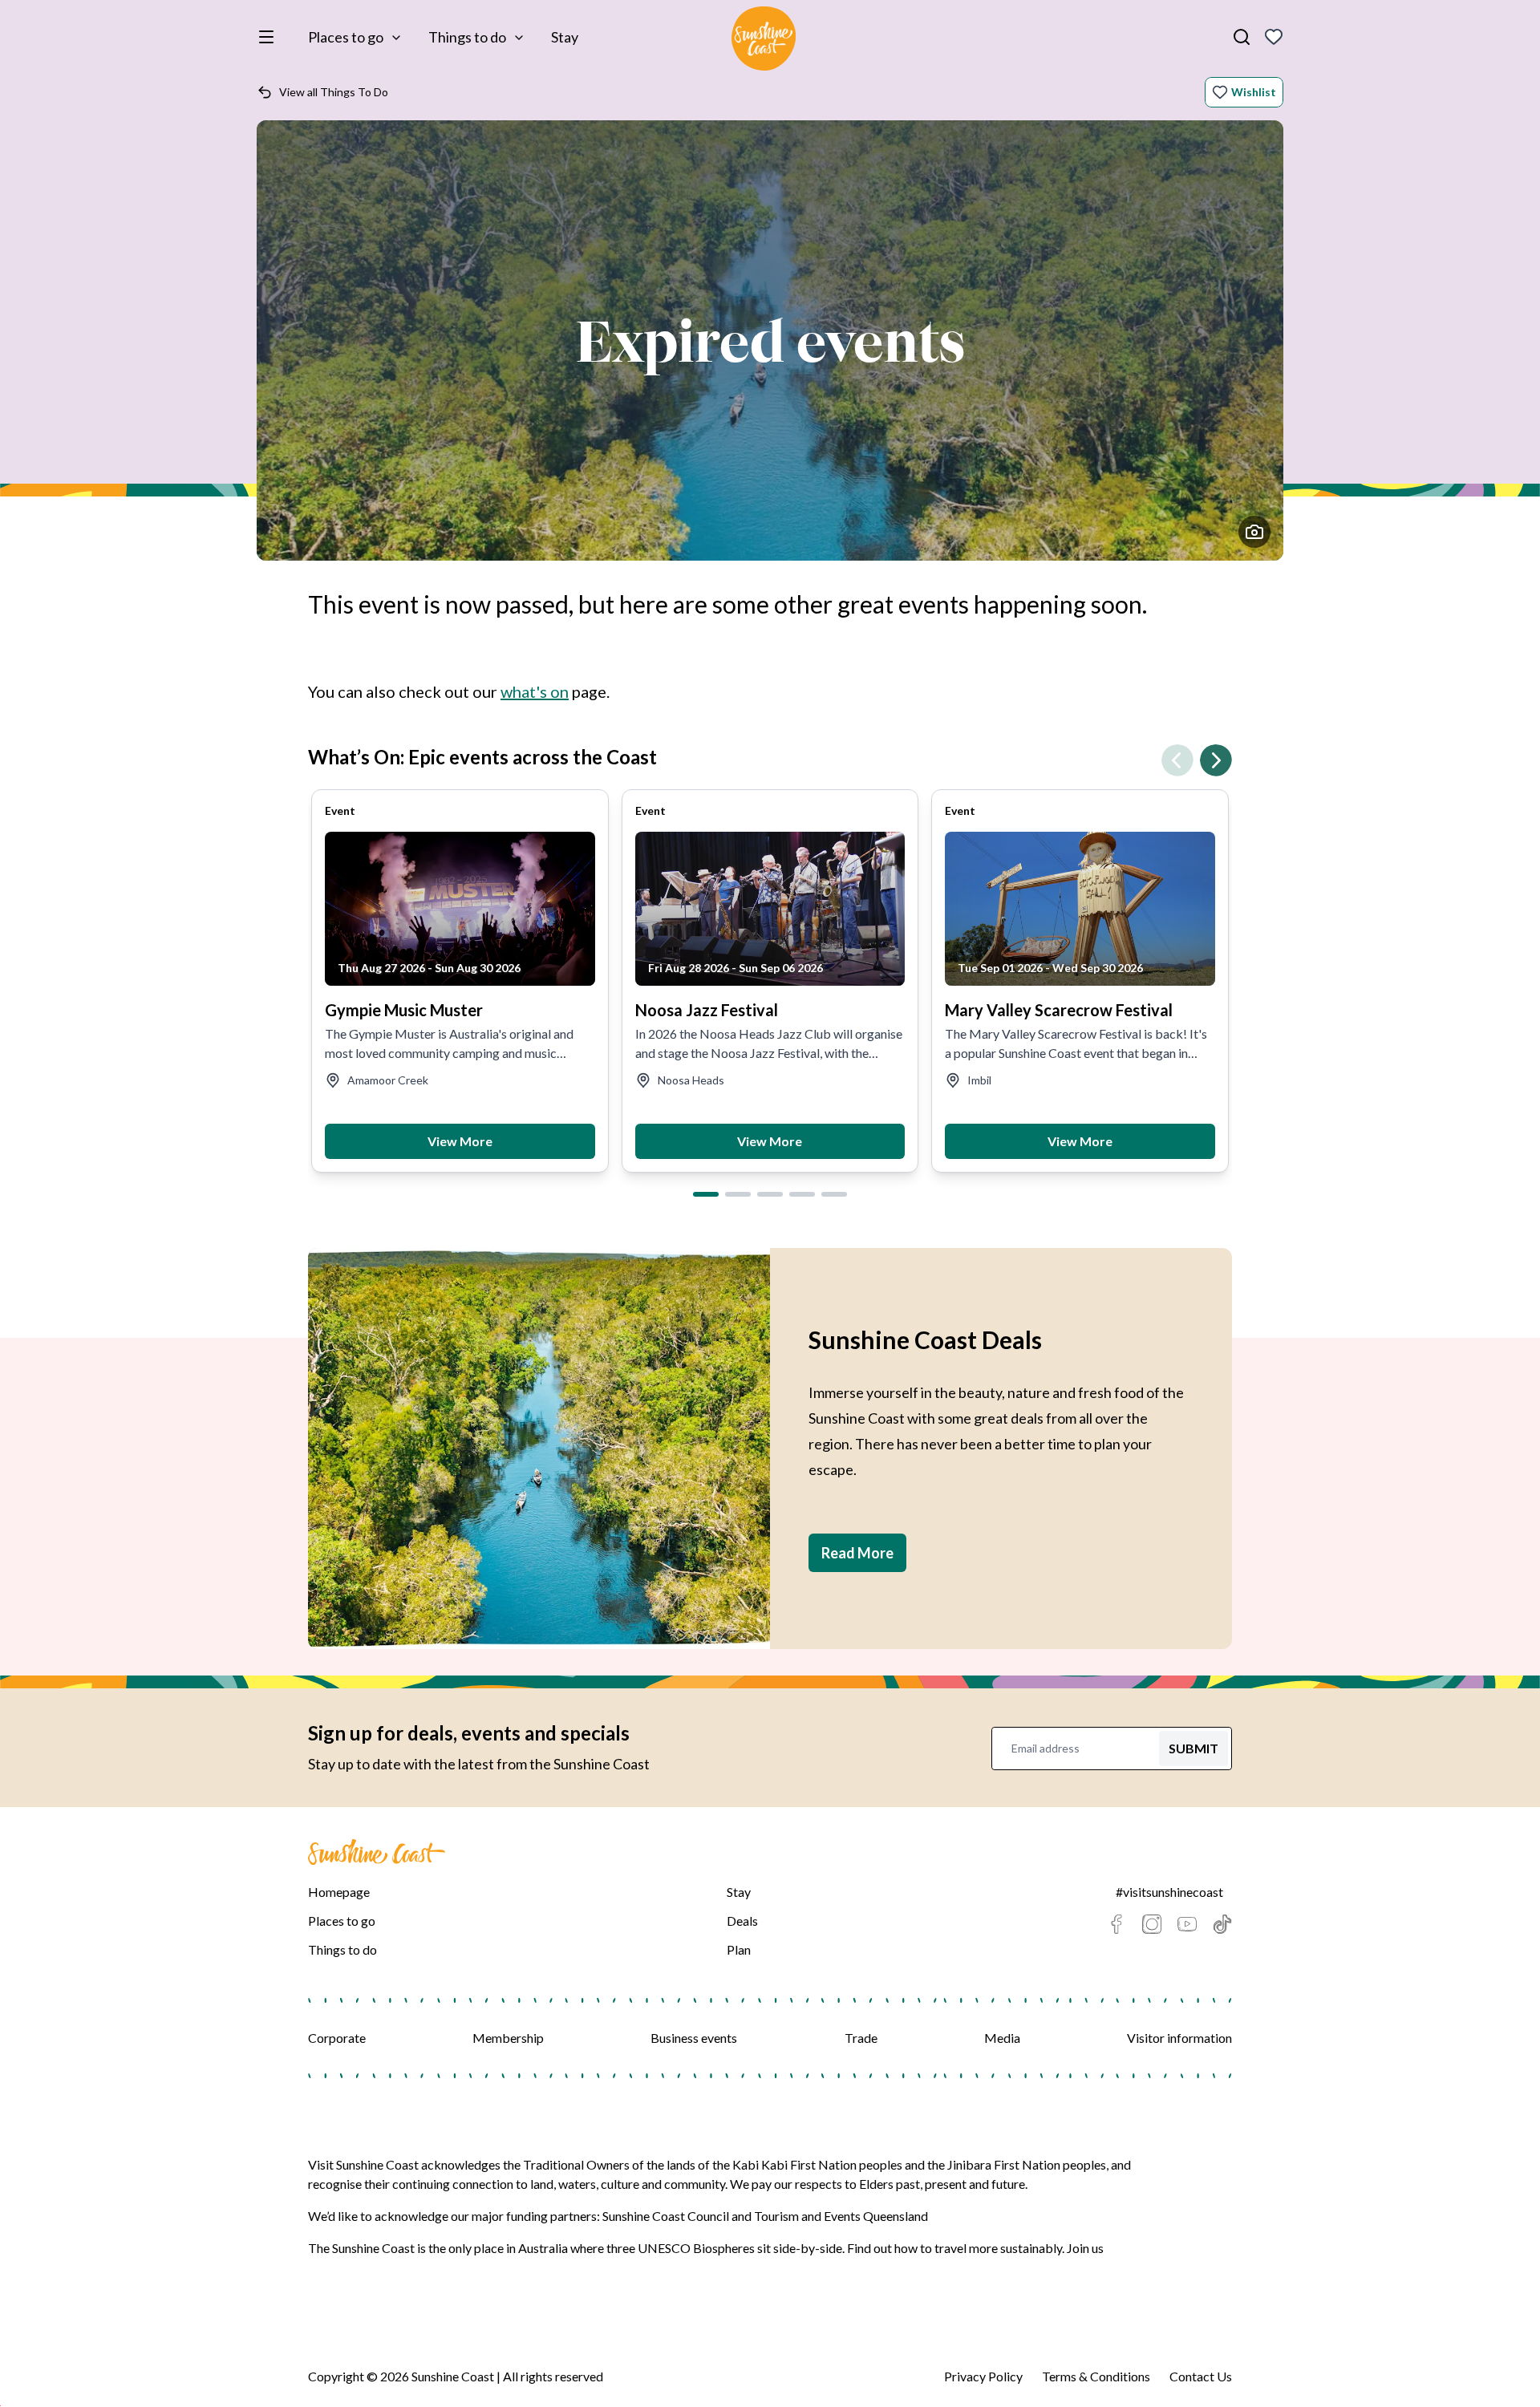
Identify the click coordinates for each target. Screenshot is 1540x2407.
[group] (460, 981)
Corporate (337, 2038)
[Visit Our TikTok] (1222, 1924)
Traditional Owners (576, 2164)
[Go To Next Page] (1216, 760)
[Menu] (269, 37)
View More (460, 1141)
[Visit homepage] (764, 41)
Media (1002, 2038)
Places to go (346, 37)
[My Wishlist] (1274, 37)
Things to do (467, 37)
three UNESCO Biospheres (681, 2248)
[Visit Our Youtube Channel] (1187, 1924)
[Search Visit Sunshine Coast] (1242, 37)
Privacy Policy (983, 2376)
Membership (508, 2038)
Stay (565, 37)
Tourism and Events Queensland (841, 2216)
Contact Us (1201, 2376)
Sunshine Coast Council (666, 2216)
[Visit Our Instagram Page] (1152, 1924)
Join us (1085, 2248)
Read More (857, 1553)
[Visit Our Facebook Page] (1116, 1924)
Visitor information (1179, 2038)
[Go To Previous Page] (1177, 760)
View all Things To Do (334, 92)
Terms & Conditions (1096, 2376)
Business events (694, 2038)
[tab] (706, 1194)
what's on (535, 691)
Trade (861, 2038)
